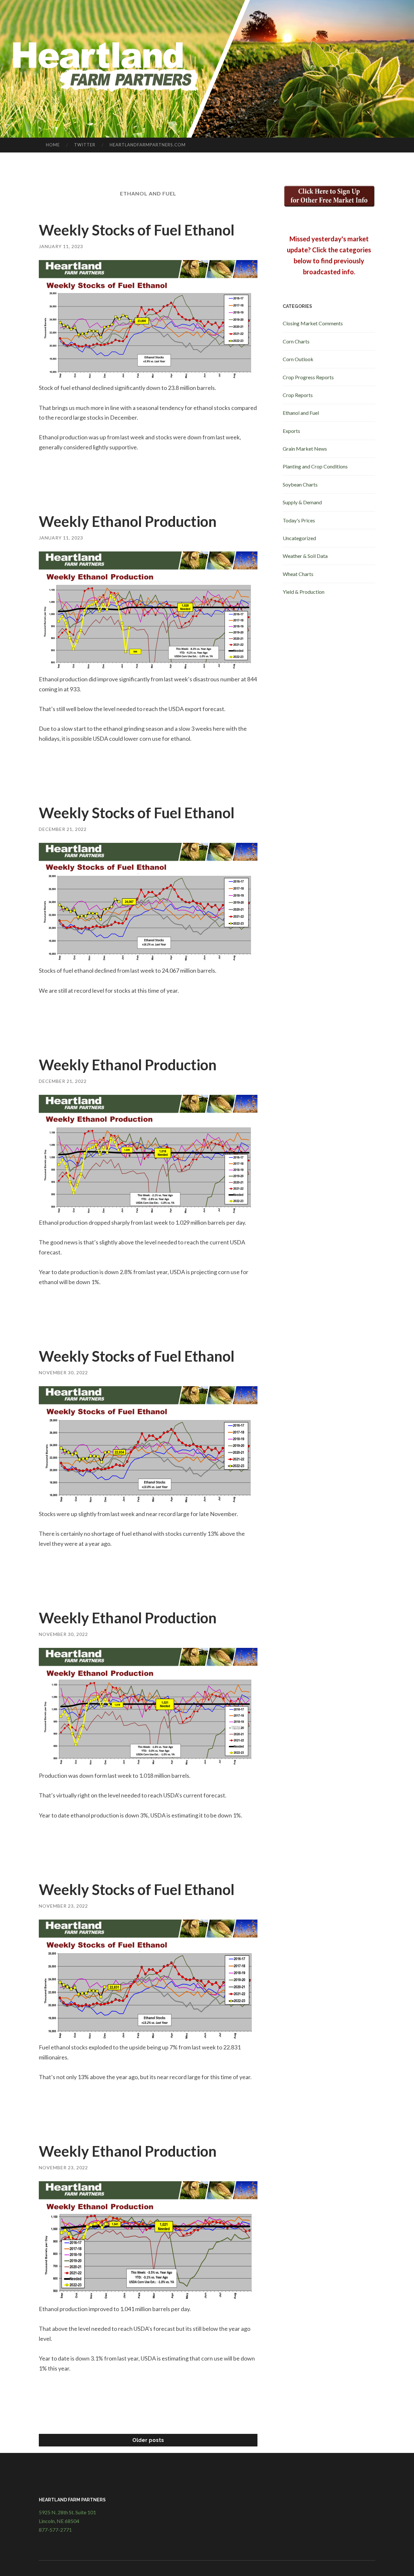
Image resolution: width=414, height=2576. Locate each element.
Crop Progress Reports (308, 377)
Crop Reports (298, 395)
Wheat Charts (298, 574)
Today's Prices (299, 520)
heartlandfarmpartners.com (148, 145)
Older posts (148, 2440)
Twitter (85, 145)
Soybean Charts (300, 484)
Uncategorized (299, 538)
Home (53, 145)
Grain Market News (305, 449)
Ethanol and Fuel (301, 413)
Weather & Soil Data (305, 556)
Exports (291, 431)
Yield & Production (304, 592)
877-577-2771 (55, 2530)
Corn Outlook (298, 359)
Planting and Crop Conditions (315, 466)
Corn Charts (296, 341)
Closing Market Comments (313, 323)
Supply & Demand (302, 502)
